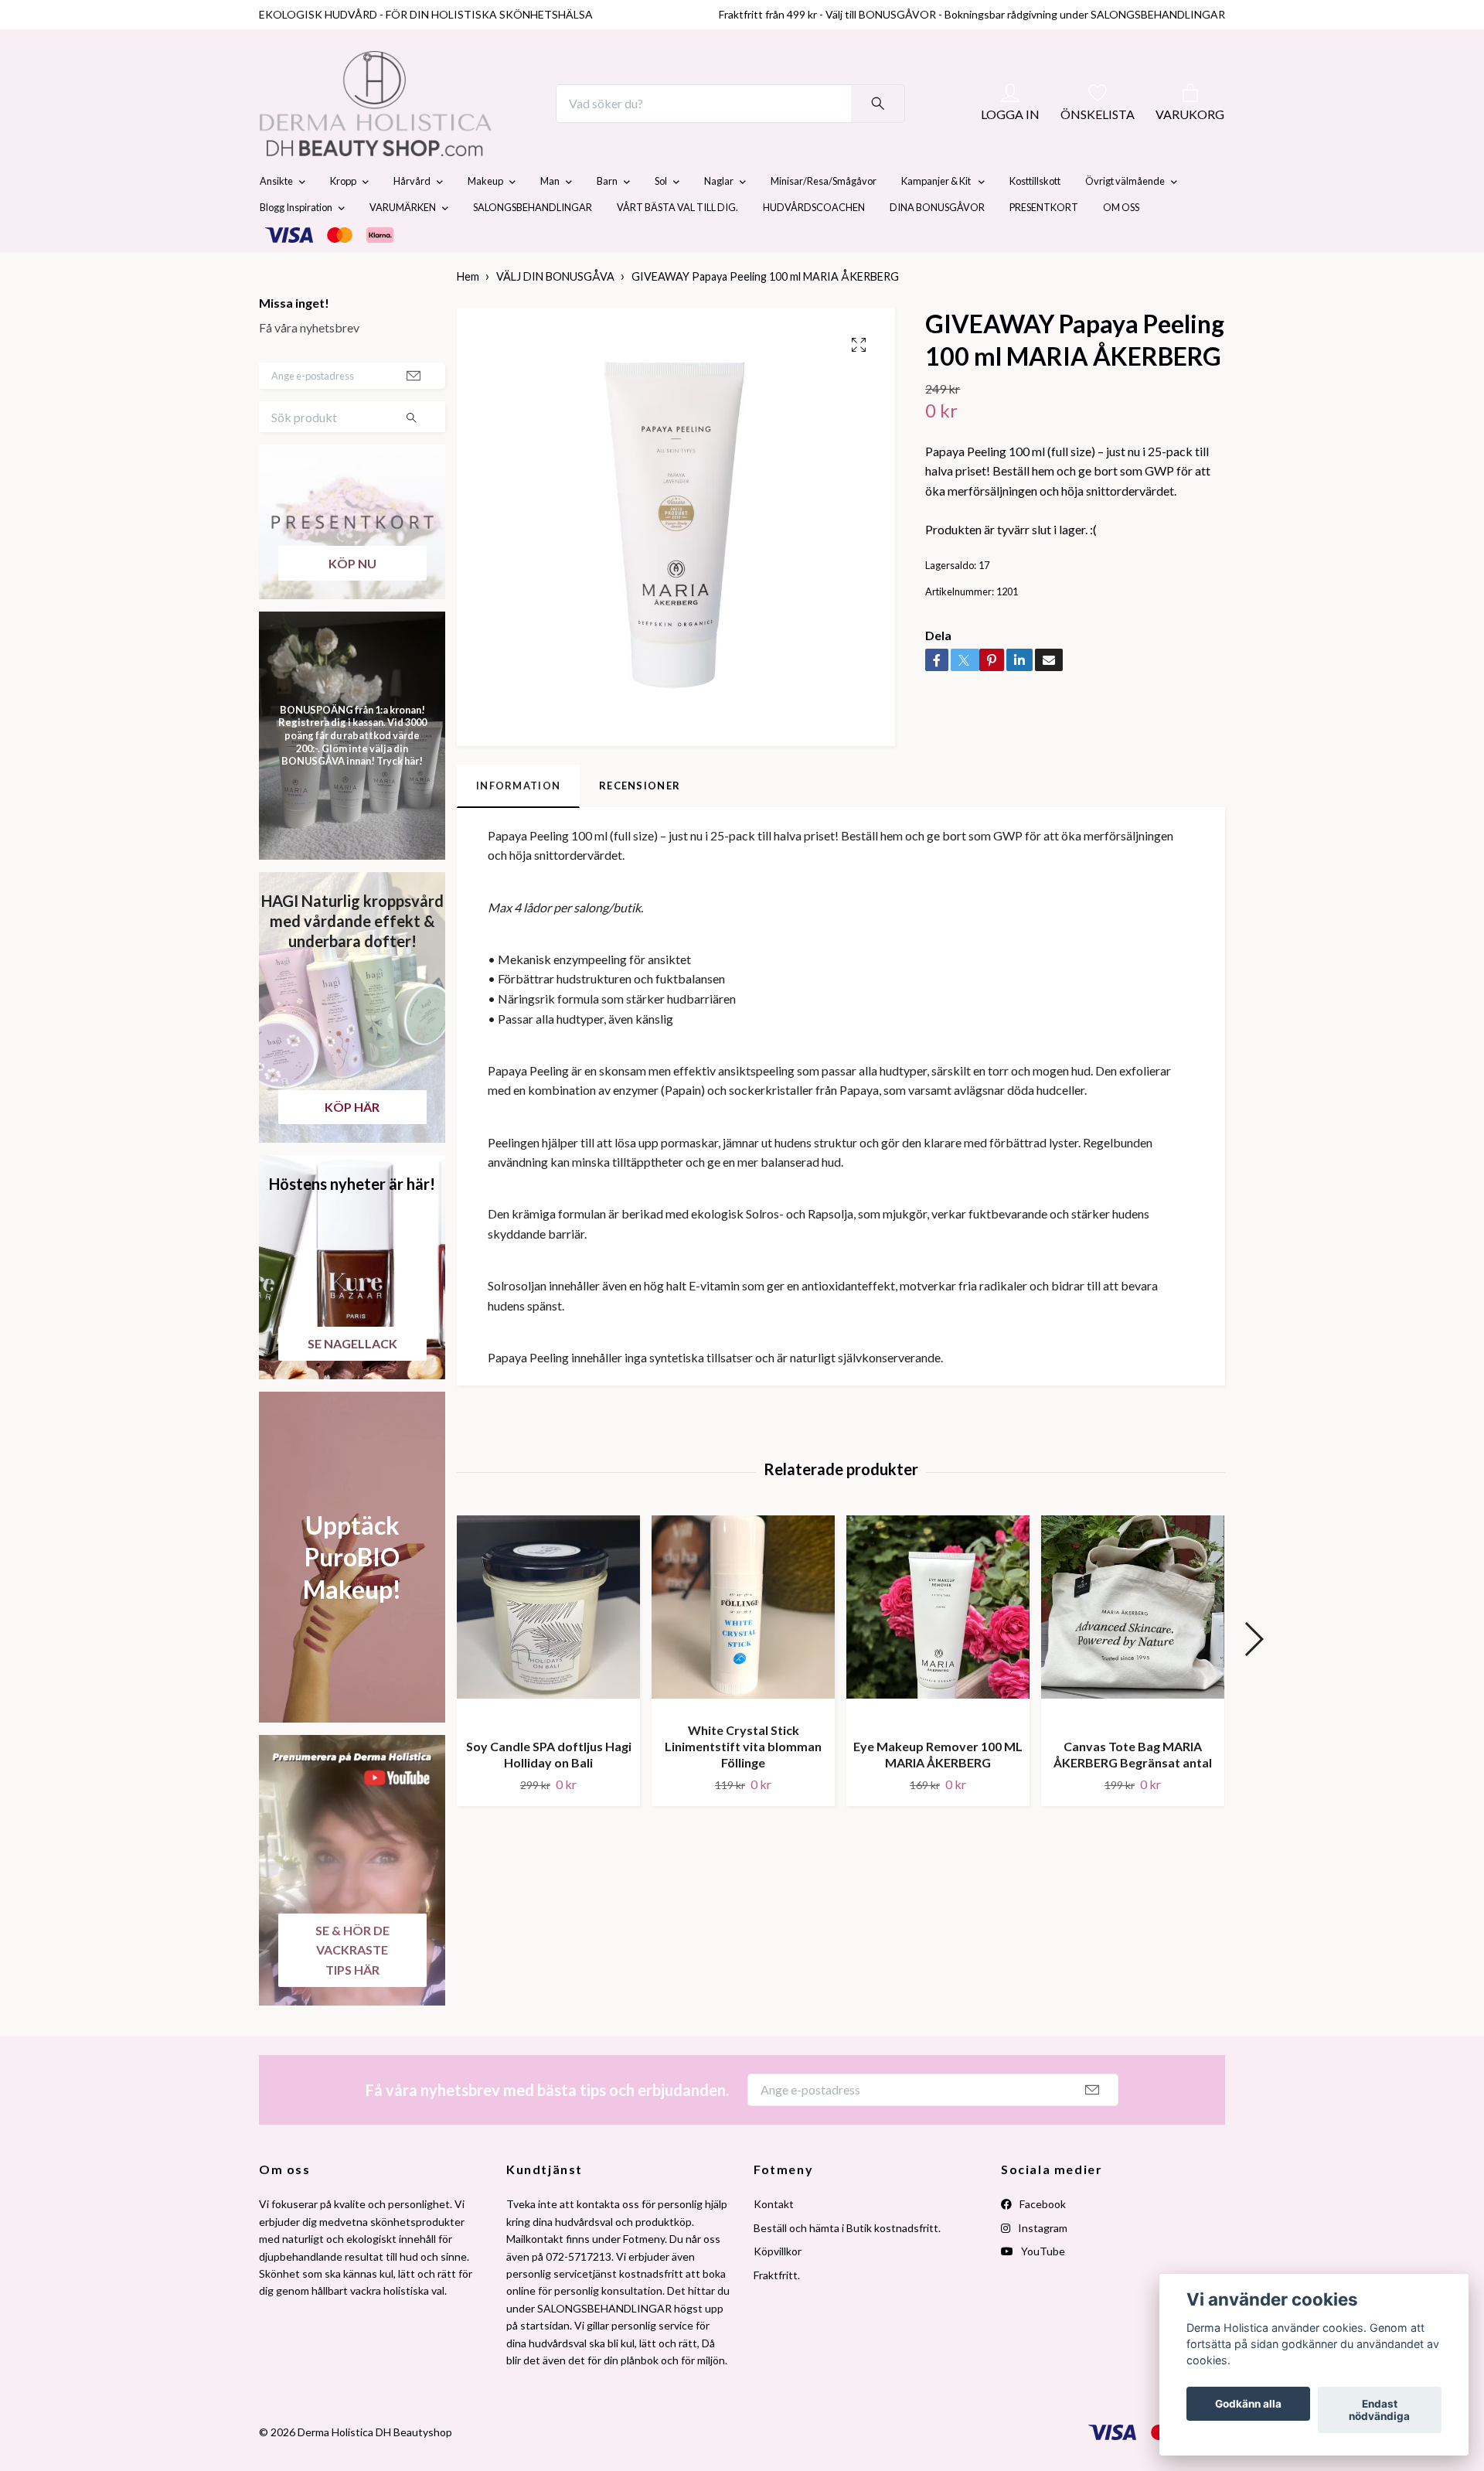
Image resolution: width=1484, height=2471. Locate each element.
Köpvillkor (778, 2287)
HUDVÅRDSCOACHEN (814, 244)
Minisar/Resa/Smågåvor (824, 218)
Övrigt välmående (1125, 218)
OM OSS (1121, 244)
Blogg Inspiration (296, 244)
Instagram (1042, 2264)
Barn (607, 218)
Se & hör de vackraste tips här (352, 1986)
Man (550, 218)
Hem (468, 314)
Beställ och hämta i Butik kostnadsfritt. (847, 2264)
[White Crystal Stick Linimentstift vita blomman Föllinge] (743, 1650)
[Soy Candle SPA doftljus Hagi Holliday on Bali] (548, 1658)
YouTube (1042, 2287)
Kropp (343, 218)
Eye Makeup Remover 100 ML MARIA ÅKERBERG (938, 1791)
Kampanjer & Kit (937, 218)
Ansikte (276, 218)
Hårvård (412, 218)
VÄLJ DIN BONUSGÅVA (555, 314)
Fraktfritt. (777, 2311)
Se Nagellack (352, 1380)
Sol (661, 218)
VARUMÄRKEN (403, 244)
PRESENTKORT (1044, 244)
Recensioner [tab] (640, 823)
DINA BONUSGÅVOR (937, 244)
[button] (1253, 1676)
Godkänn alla (1248, 2404)
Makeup (485, 218)
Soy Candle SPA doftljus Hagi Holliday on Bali (549, 1791)
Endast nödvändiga (1379, 2410)
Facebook (1042, 2241)
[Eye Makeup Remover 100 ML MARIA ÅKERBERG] (938, 1658)
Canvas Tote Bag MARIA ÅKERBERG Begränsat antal (1133, 1791)
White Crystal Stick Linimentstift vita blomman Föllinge (743, 1783)
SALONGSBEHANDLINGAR (533, 244)
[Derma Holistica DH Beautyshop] (416, 122)
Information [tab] (518, 823)
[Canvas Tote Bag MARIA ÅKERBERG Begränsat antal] (1133, 1658)
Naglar (719, 218)
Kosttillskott (1035, 218)
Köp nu (352, 600)
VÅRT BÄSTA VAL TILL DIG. (677, 244)
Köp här (352, 1143)
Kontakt (774, 2241)
